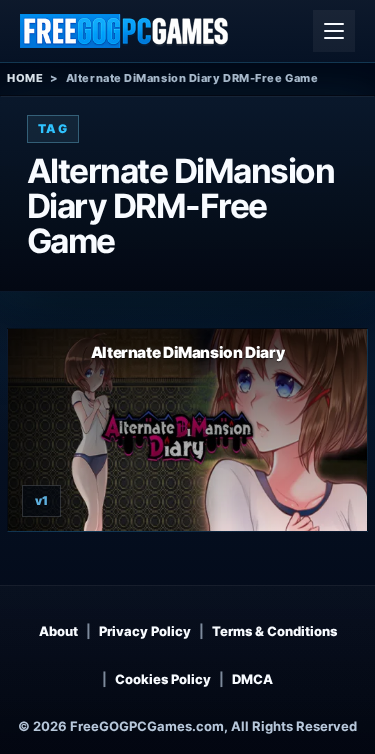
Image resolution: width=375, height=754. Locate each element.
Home (25, 78)
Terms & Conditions (274, 631)
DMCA (252, 679)
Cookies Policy (163, 679)
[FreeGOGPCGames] (125, 31)
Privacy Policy (145, 631)
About (58, 631)
